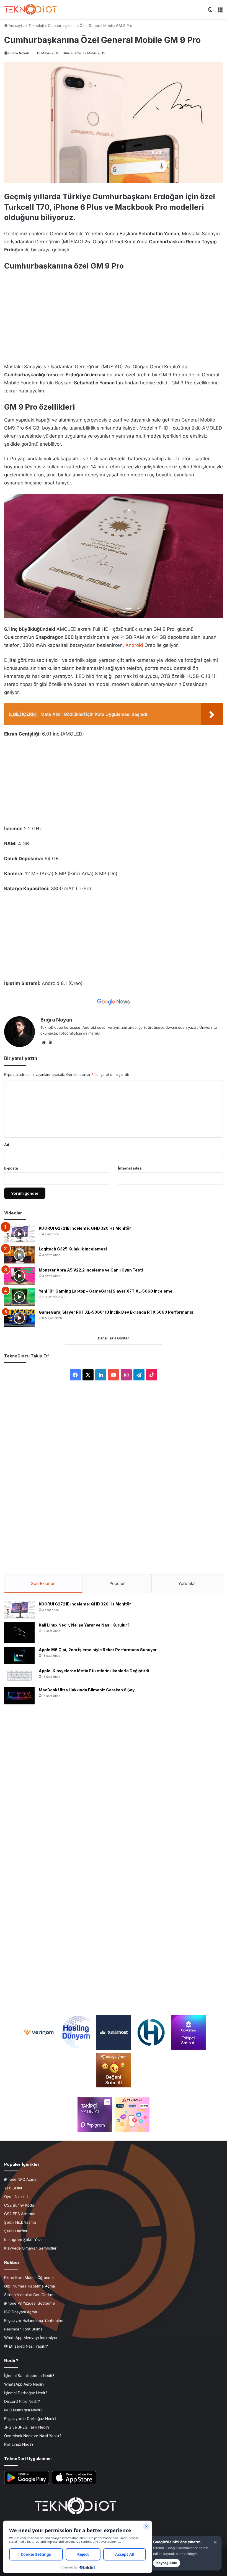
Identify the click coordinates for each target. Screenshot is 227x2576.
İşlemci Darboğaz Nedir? (26, 2393)
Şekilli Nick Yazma (20, 2222)
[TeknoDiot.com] (30, 9)
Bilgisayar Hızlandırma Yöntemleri (34, 2320)
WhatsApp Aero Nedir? (24, 2384)
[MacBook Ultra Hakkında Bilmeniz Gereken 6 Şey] (19, 1696)
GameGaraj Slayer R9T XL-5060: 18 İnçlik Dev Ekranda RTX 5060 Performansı (116, 1312)
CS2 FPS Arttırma (20, 2214)
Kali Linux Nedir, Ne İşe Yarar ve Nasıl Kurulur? (84, 1625)
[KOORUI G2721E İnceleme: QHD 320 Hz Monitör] (19, 1234)
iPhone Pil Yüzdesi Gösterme (29, 2303)
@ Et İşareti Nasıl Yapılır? (26, 2346)
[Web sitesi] (44, 1042)
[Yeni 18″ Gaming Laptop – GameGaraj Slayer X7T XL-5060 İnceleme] (19, 1297)
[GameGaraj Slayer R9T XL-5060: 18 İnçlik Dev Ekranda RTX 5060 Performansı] (19, 1318)
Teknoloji (36, 25)
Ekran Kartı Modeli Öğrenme (29, 2278)
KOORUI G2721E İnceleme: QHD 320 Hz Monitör (85, 1228)
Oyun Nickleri (16, 2197)
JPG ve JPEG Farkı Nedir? (27, 2427)
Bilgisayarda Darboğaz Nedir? (30, 2419)
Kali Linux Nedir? (19, 2444)
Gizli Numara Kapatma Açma (30, 2286)
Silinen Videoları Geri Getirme (30, 2295)
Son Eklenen (43, 1583)
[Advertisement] (114, 314)
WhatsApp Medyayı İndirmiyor (31, 2338)
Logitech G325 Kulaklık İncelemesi (73, 1249)
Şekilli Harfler (16, 2231)
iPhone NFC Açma (20, 2179)
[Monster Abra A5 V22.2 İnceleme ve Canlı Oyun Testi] (19, 1276)
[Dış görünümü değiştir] (210, 12)
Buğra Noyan (19, 53)
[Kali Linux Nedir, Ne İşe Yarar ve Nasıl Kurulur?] (19, 1633)
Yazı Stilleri (14, 2188)
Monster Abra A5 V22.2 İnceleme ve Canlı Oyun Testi (91, 1270)
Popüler (117, 1583)
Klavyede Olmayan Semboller (30, 2248)
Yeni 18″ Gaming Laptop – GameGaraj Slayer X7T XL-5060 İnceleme (106, 1291)
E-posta (11, 1168)
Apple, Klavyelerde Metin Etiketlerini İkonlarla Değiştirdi (94, 1671)
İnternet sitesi (130, 1168)
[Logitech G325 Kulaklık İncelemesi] (19, 1255)
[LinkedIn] (50, 1042)
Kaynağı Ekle (167, 2563)
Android (134, 645)
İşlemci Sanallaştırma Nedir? (29, 2376)
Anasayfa (16, 25)
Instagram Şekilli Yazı (23, 2240)
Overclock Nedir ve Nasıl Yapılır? (33, 2436)
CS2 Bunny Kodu (19, 2205)
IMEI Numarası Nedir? (23, 2410)
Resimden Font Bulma (23, 2329)
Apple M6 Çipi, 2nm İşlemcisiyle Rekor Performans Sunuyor (98, 1650)
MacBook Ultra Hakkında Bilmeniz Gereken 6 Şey (87, 1690)
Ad (7, 1145)
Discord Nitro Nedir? (22, 2401)
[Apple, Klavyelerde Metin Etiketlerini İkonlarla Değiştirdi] (19, 1676)
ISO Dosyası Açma (21, 2312)
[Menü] (220, 12)
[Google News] (114, 1002)
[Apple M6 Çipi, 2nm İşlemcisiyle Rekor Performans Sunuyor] (19, 1656)
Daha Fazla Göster (114, 1338)
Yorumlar (187, 1583)
